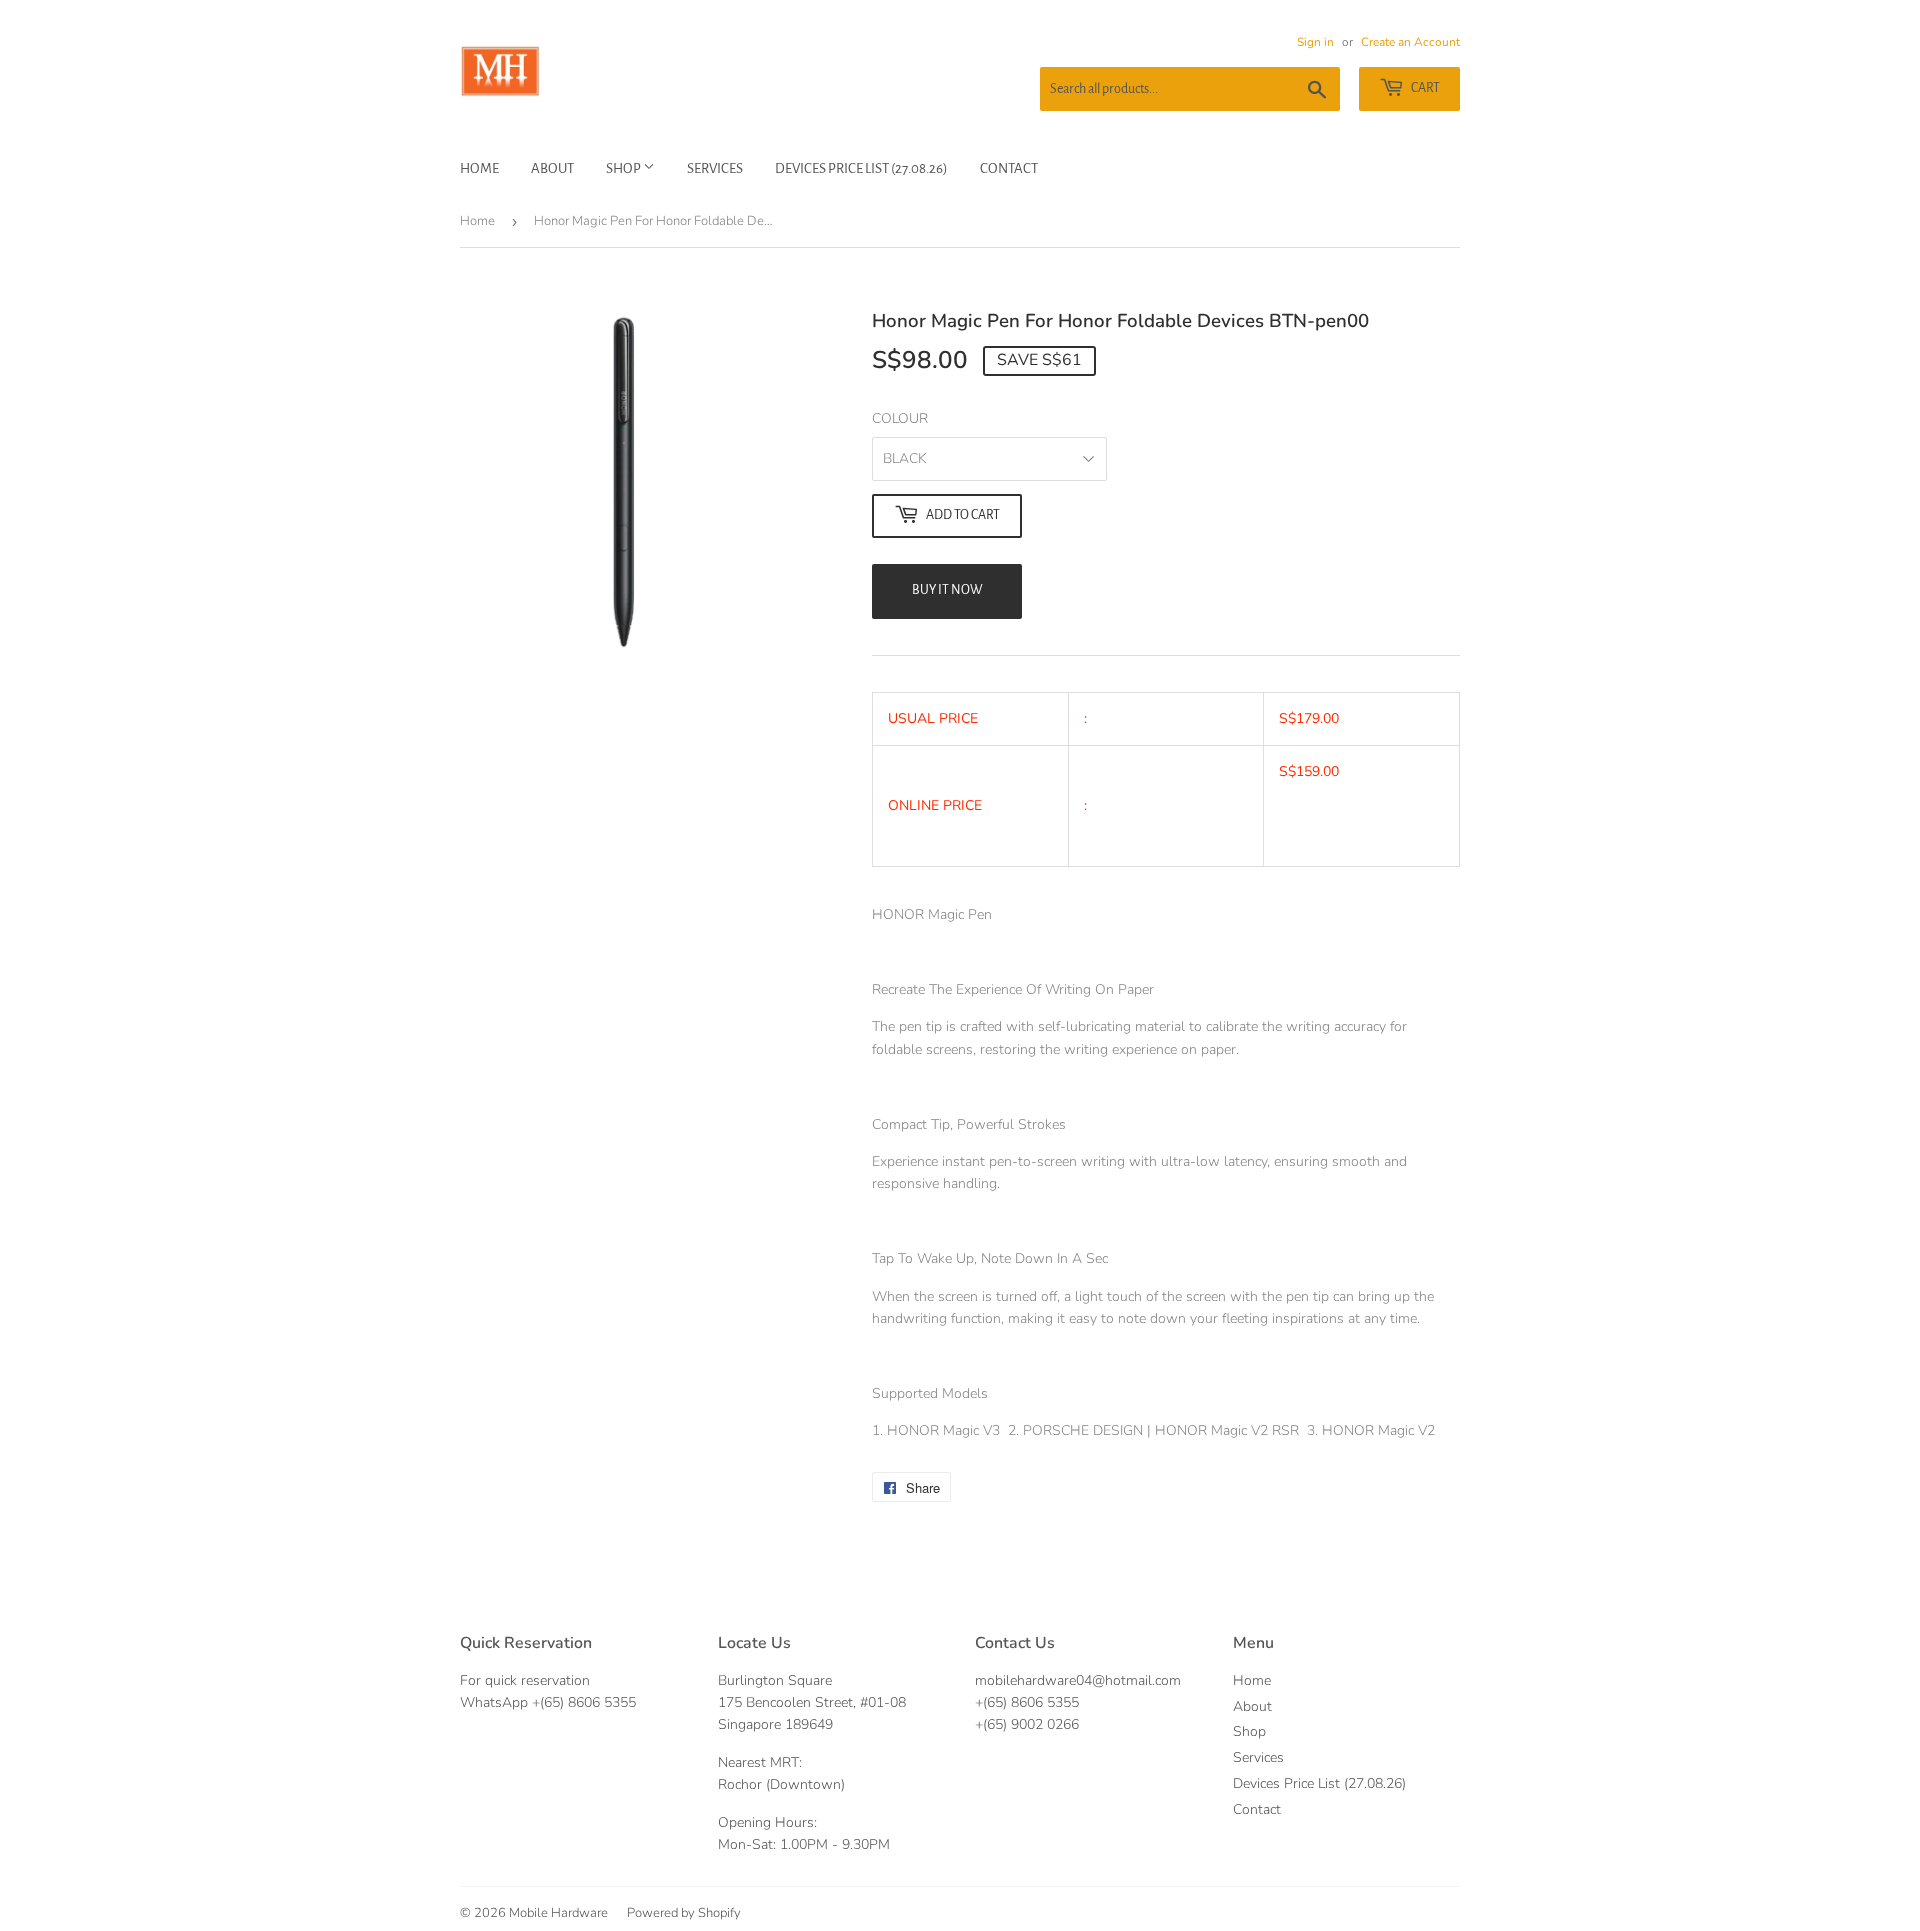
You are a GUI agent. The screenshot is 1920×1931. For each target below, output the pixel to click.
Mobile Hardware (558, 1913)
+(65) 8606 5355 (584, 1702)
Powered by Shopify (684, 1913)
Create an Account (1410, 42)
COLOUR (900, 418)
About (552, 168)
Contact (1009, 168)
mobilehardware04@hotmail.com (1078, 1680)
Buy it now (947, 590)
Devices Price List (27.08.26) (861, 168)
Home (479, 168)
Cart (1424, 88)
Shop (624, 168)
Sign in (1315, 42)
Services (715, 168)
